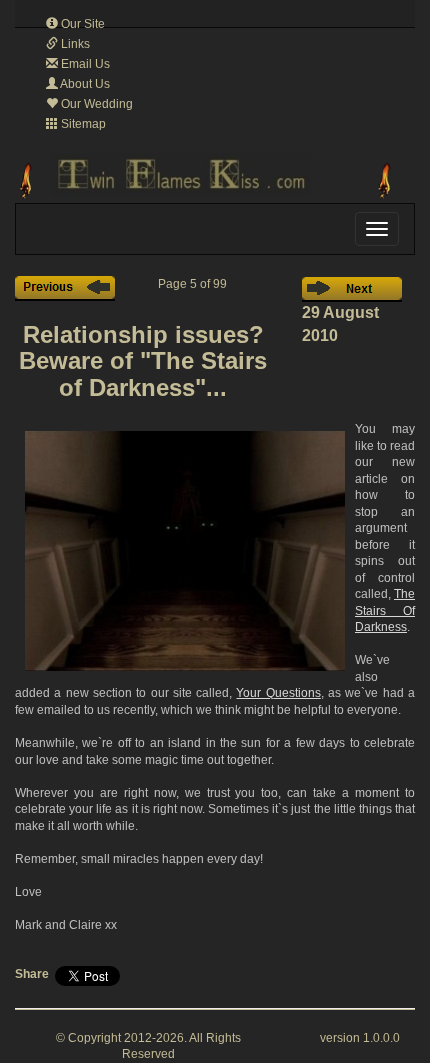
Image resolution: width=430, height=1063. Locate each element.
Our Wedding (95, 104)
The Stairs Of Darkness (385, 610)
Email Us (84, 64)
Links (74, 44)
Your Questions (278, 693)
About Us (84, 84)
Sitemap (82, 124)
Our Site (81, 24)
